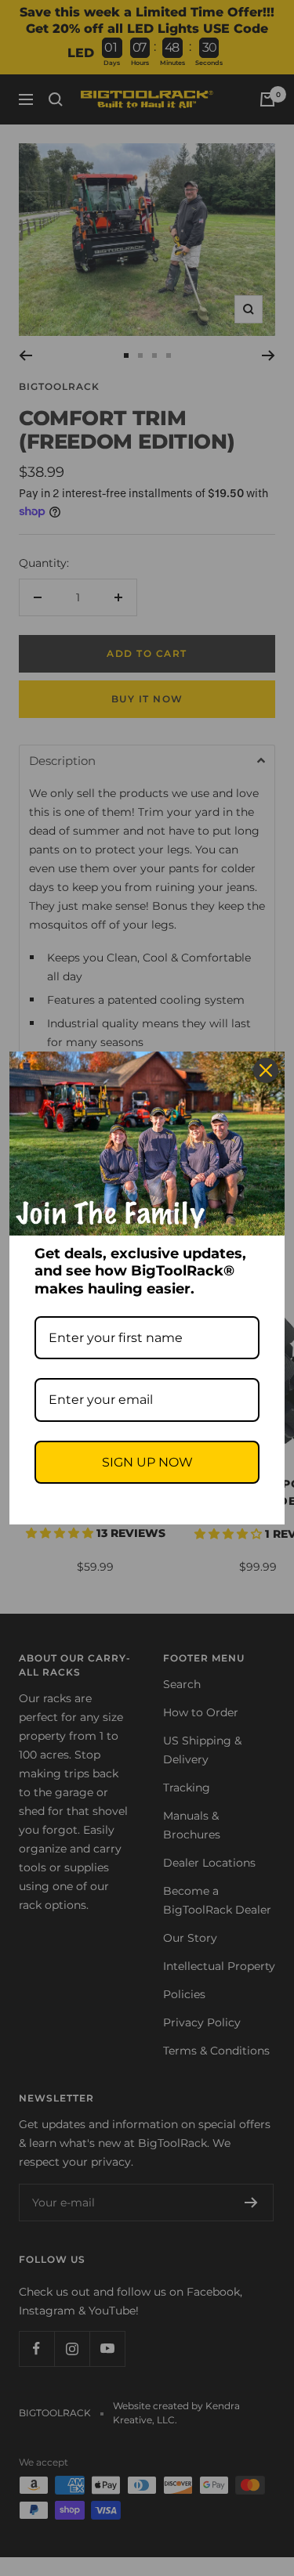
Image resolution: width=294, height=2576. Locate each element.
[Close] (266, 1070)
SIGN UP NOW (147, 1462)
